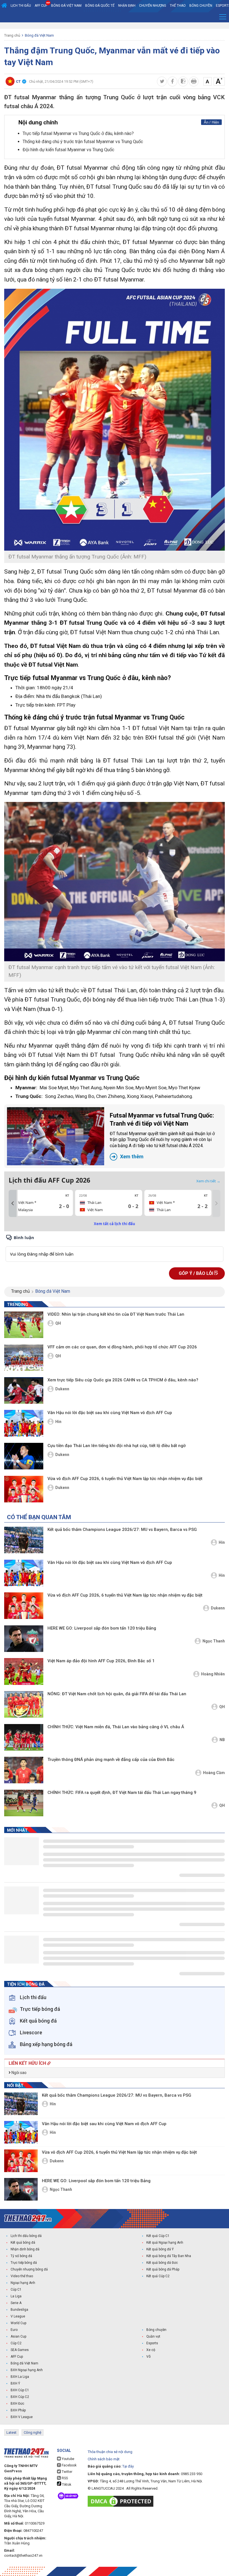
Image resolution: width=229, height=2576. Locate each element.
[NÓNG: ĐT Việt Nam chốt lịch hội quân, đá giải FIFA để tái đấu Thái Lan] (24, 1704)
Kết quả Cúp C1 (158, 2236)
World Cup (18, 2323)
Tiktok (66, 2485)
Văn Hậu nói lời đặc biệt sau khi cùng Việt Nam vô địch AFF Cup (110, 1413)
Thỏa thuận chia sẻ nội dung (110, 2452)
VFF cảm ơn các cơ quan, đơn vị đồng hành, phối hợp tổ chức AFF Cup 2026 (122, 1347)
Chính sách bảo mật (104, 2459)
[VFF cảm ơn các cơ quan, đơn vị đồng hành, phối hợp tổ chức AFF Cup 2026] (24, 1357)
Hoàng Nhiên (213, 1674)
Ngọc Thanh (214, 1641)
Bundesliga (19, 2310)
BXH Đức (17, 2404)
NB (222, 1740)
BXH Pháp (18, 2410)
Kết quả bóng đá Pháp (163, 2269)
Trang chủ (12, 35)
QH (58, 1323)
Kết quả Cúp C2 (158, 2276)
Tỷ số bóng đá (21, 2256)
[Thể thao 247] (28, 2218)
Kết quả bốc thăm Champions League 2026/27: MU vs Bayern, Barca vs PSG (122, 1529)
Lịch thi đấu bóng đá (26, 2236)
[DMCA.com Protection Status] (122, 2501)
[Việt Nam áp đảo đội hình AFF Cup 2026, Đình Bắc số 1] (24, 1671)
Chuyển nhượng (153, 6)
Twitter (67, 2472)
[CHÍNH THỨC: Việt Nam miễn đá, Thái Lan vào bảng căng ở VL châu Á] (24, 1737)
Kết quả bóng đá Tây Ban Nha (169, 2256)
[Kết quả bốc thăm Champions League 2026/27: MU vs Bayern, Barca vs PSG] (24, 1540)
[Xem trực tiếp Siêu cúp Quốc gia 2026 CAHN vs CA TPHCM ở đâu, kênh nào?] (24, 1390)
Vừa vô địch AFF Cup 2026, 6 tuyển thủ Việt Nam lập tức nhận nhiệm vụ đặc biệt (125, 1479)
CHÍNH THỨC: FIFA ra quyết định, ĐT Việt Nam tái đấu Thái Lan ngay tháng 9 (122, 1793)
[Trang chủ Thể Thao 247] (4, 6)
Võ (148, 2357)
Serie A (16, 2303)
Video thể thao (22, 2276)
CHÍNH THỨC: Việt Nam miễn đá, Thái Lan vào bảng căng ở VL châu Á (116, 1727)
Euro (14, 2330)
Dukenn (62, 1389)
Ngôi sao (19, 2073)
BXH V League (22, 2417)
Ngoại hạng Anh (23, 2283)
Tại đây (128, 2466)
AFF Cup (17, 2357)
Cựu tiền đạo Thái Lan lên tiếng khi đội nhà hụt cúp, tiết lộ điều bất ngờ (117, 1446)
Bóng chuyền (201, 6)
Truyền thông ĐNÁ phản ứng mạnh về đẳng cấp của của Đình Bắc (111, 1760)
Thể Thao (178, 6)
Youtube (68, 2459)
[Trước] (13, 1204)
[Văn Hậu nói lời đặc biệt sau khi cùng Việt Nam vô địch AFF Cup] (24, 1423)
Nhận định (127, 6)
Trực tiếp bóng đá (24, 2263)
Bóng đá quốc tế (100, 6)
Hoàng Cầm (214, 1773)
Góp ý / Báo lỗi (196, 1273)
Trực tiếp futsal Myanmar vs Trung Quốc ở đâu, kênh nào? (78, 133)
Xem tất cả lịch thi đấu (115, 1224)
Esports (152, 2343)
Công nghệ (33, 2432)
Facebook (69, 2465)
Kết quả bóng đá (23, 2243)
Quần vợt (153, 2336)
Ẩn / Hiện (211, 122)
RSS (64, 2478)
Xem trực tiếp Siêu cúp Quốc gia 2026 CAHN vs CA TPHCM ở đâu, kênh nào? (123, 1380)
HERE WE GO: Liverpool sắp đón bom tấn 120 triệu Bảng (102, 1628)
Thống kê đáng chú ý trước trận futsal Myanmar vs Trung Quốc (83, 142)
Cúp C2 (16, 2343)
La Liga (16, 2296)
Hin (58, 1422)
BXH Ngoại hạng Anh (27, 2370)
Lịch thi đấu (21, 6)
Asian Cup (18, 2336)
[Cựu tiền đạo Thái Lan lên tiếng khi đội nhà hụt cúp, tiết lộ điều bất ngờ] (24, 1456)
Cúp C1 (16, 2289)
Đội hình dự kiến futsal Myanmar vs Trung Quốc (68, 150)
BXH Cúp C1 (20, 2390)
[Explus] (115, 1248)
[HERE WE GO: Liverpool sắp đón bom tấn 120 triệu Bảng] (24, 1639)
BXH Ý (15, 2383)
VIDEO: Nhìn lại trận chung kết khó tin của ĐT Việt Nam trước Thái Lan (116, 1314)
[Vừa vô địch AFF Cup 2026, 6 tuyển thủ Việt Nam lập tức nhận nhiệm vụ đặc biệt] (24, 1489)
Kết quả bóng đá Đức (162, 2263)
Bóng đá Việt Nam (66, 6)
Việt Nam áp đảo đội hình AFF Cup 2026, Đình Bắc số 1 (101, 1661)
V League (18, 2316)
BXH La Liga (20, 2377)
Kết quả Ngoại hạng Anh (165, 2243)
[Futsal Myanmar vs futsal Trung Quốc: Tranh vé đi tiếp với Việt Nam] (56, 1136)
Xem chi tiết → (208, 1181)
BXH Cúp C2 (20, 2397)
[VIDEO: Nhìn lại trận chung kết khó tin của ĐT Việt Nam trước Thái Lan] (24, 1325)
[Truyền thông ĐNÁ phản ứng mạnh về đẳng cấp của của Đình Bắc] (24, 1770)
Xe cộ (151, 2350)
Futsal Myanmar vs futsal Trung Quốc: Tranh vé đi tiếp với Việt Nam (162, 1136)
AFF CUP (41, 6)
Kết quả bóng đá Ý (160, 2249)
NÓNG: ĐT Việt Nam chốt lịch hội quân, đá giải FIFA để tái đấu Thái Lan (117, 1694)
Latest (11, 2432)
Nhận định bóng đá (25, 2249)
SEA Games (20, 2350)
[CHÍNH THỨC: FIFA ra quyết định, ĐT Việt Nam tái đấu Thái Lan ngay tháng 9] (24, 1803)
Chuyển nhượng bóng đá (29, 2269)
